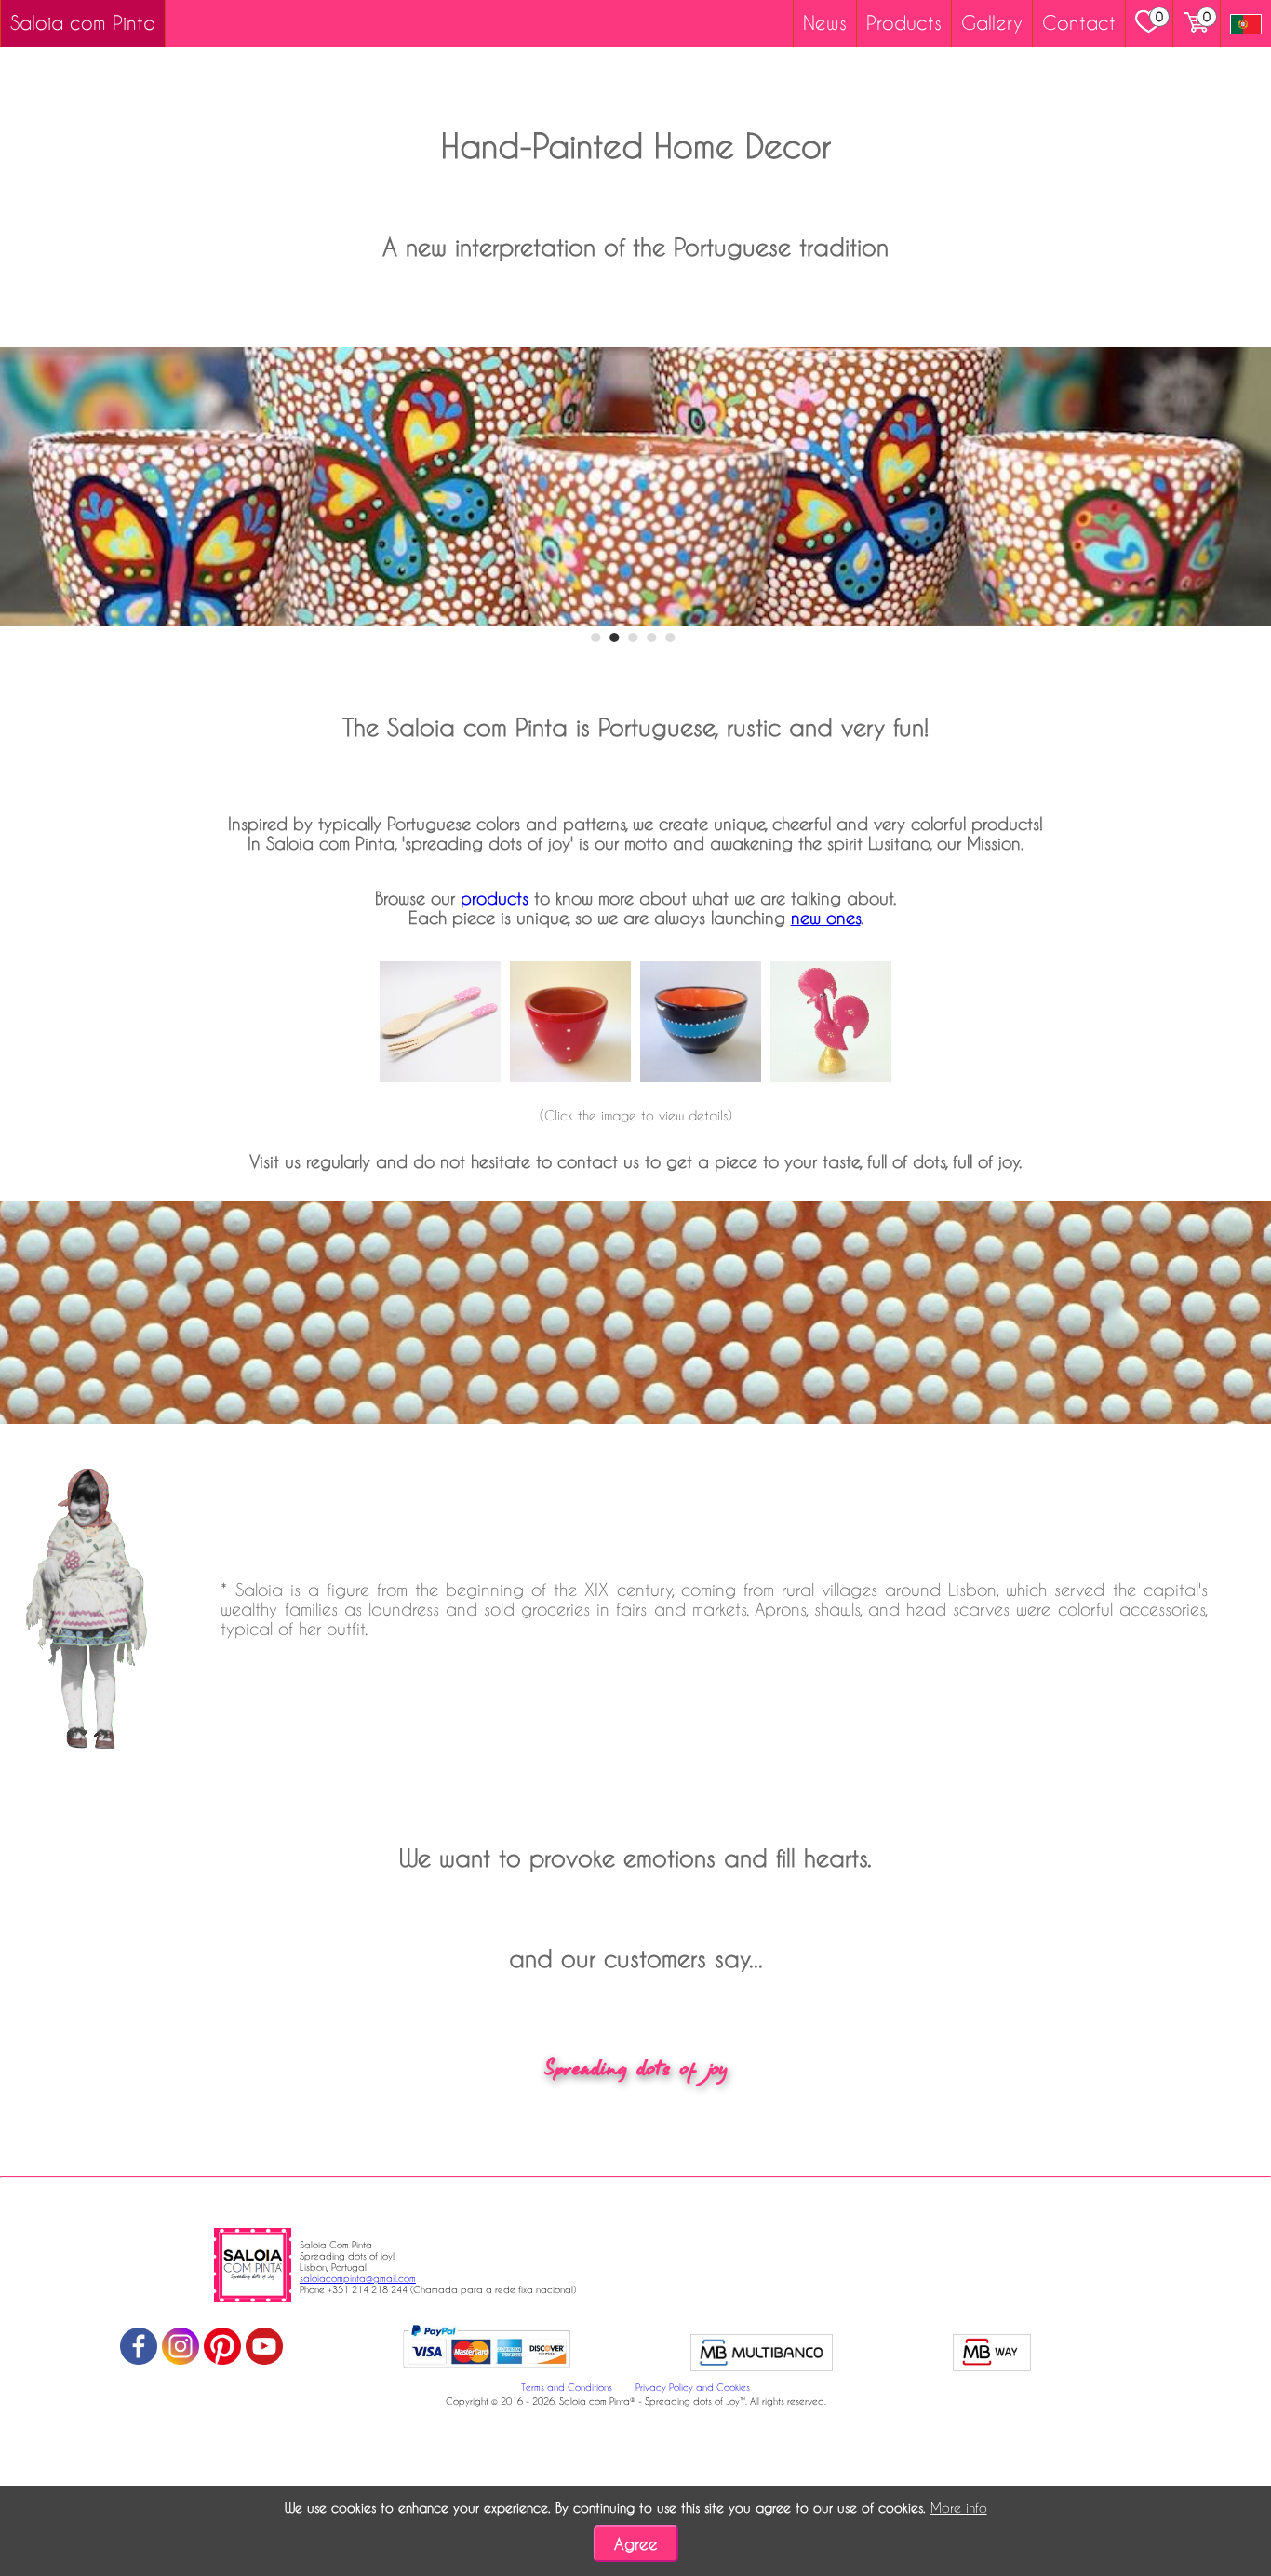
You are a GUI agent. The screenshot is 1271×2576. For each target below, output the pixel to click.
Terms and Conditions (567, 2387)
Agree (636, 2544)
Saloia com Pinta (83, 22)
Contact (1079, 22)
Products (904, 22)
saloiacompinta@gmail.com (358, 2278)
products (495, 898)
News (825, 22)
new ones (826, 917)
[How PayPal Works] (487, 2370)
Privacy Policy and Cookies (693, 2387)
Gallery (992, 22)
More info (959, 2508)
